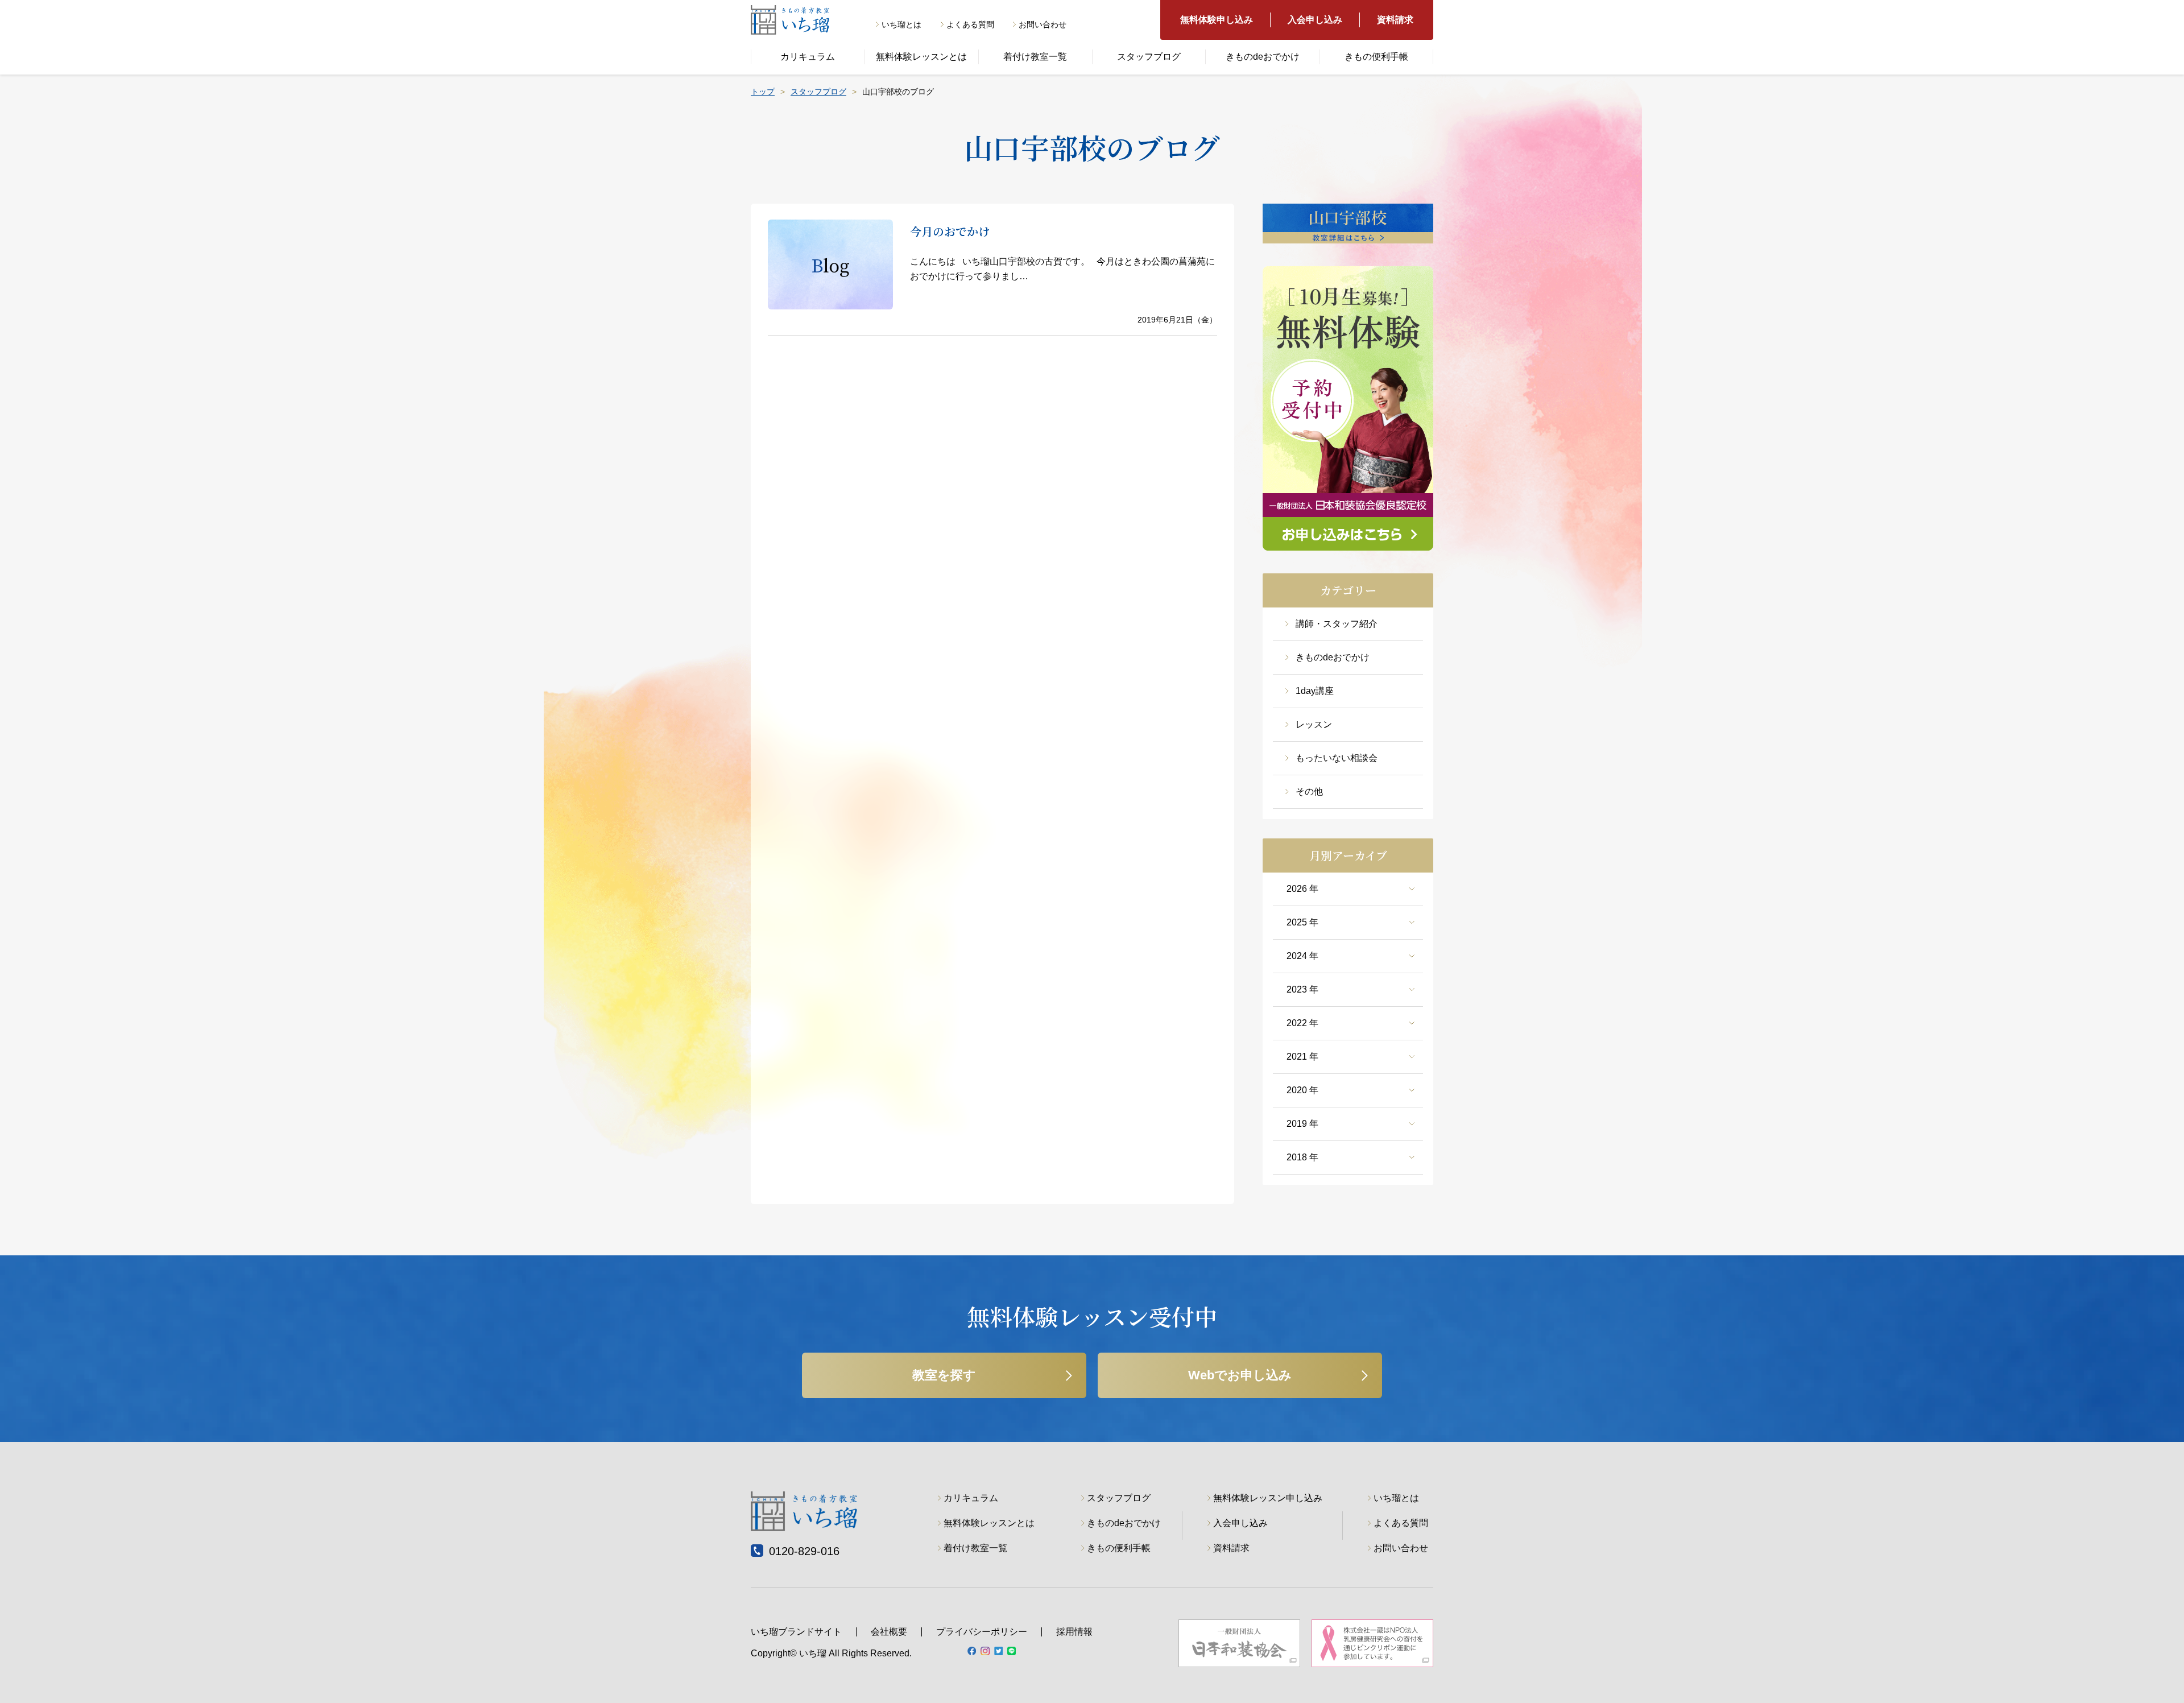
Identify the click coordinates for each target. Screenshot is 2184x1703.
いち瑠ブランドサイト (796, 1632)
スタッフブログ (1149, 57)
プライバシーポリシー (982, 1632)
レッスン (1314, 724)
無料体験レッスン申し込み (1268, 1498)
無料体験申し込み (1217, 20)
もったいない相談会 (1337, 758)
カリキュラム (808, 57)
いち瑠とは (901, 24)
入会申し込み (1315, 20)
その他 (1309, 791)
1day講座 (1315, 691)
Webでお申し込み (1240, 1375)
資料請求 (1395, 20)
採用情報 (1074, 1632)
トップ (763, 92)
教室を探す (944, 1375)
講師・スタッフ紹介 (1337, 624)
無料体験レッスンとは (921, 57)
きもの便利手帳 (1376, 57)
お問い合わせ (1043, 24)
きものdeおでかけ (1263, 57)
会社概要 (889, 1632)
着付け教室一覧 (1035, 57)
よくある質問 (970, 24)
